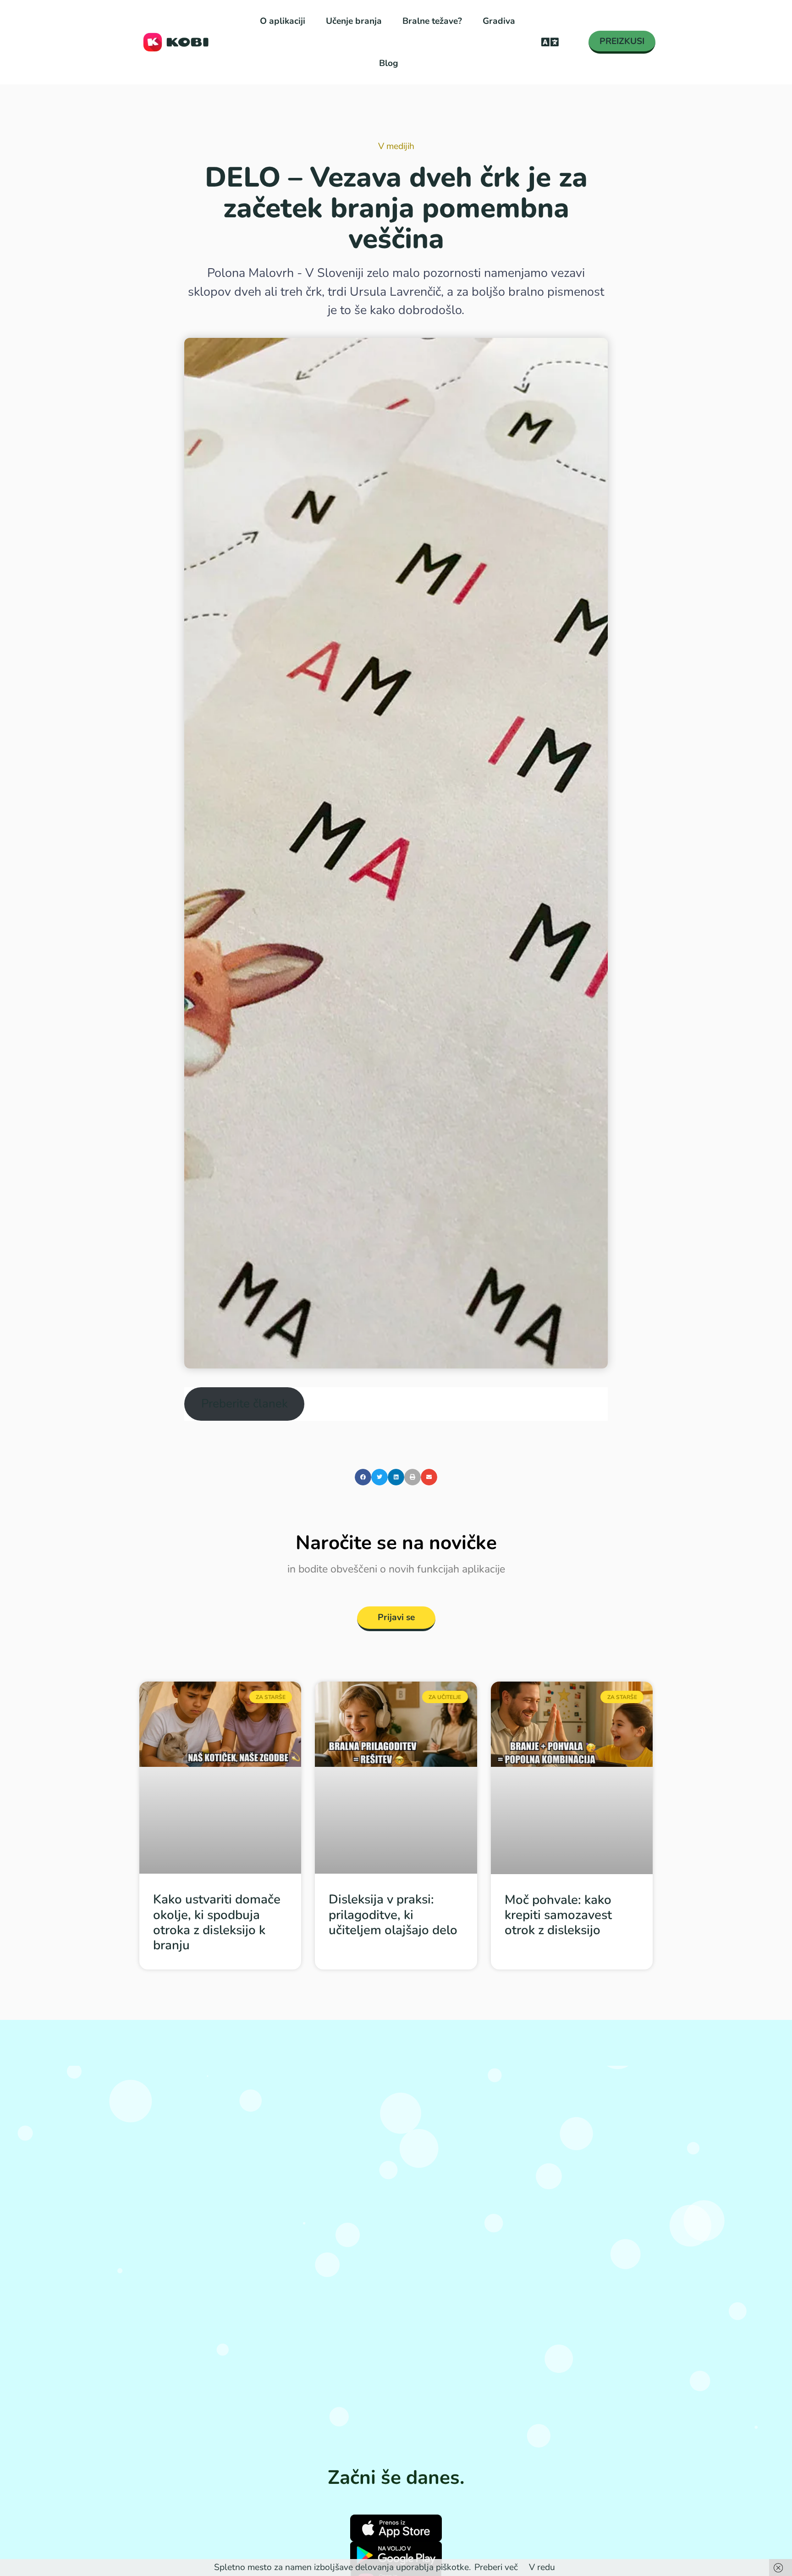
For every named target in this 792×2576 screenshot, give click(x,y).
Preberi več (496, 2567)
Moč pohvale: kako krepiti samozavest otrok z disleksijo (558, 1915)
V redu (542, 2567)
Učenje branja (354, 21)
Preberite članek (245, 1404)
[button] (550, 42)
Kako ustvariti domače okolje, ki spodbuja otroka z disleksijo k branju (217, 1922)
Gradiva (499, 21)
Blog (389, 63)
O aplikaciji (283, 21)
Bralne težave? (432, 21)
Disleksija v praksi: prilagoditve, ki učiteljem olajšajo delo (393, 1914)
